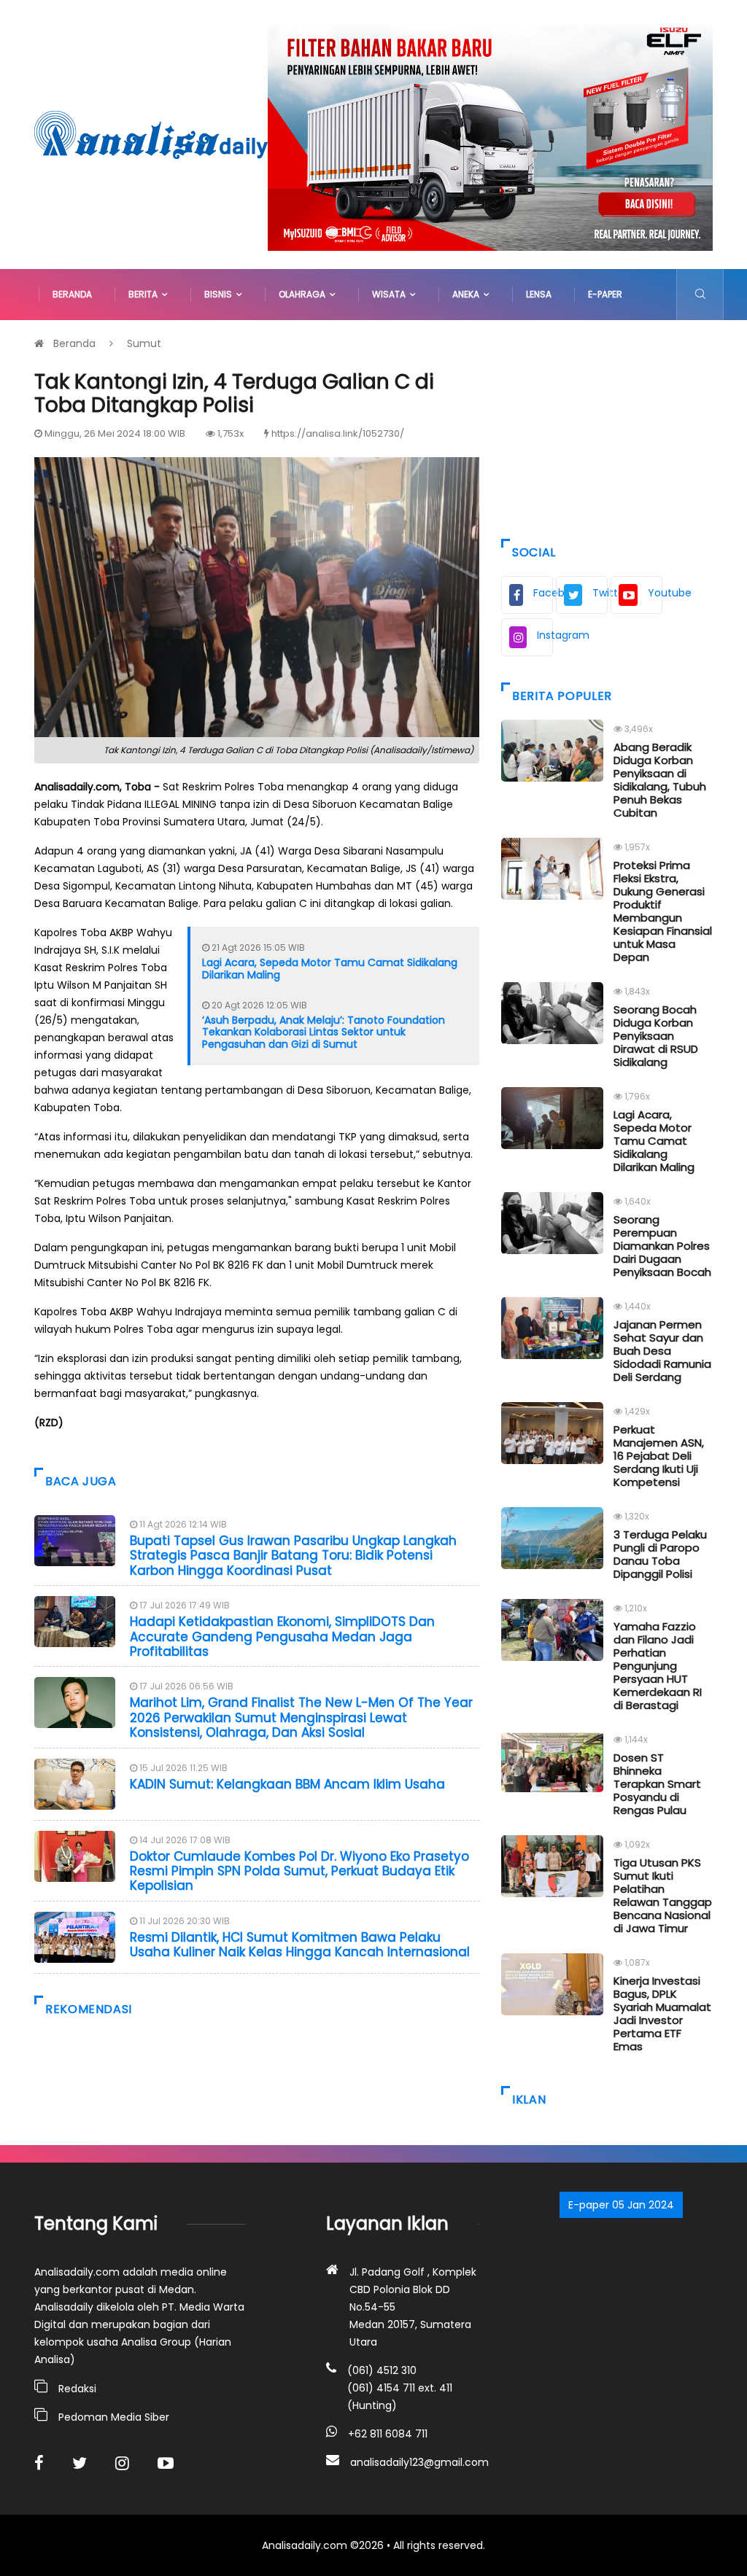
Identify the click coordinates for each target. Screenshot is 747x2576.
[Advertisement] (607, 426)
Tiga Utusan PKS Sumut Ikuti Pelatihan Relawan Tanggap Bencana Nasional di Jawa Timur (663, 1895)
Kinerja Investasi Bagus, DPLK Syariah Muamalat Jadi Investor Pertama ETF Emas (662, 2013)
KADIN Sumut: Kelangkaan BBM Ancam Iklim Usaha (287, 1784)
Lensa (539, 294)
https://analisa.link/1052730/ (338, 433)
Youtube (655, 593)
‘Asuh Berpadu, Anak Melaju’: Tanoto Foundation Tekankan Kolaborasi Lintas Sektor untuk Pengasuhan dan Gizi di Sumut (324, 1032)
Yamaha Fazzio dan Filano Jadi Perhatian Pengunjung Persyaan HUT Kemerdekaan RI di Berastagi (658, 1666)
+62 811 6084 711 (388, 2434)
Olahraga (304, 294)
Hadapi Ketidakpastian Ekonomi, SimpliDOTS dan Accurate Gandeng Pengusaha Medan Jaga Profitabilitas (282, 1637)
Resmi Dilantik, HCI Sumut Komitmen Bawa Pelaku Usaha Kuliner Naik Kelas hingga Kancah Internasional (300, 1945)
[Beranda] (151, 133)
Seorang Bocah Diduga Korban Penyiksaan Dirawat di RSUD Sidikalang (656, 1036)
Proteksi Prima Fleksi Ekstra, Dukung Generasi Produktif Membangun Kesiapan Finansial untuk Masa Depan (663, 911)
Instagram (545, 635)
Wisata (391, 294)
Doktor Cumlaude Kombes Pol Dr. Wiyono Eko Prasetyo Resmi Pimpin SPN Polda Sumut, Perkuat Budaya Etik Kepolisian (299, 1871)
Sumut (144, 343)
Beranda (72, 294)
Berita (145, 294)
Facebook (543, 593)
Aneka (468, 294)
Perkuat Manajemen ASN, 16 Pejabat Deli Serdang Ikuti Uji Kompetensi (659, 1456)
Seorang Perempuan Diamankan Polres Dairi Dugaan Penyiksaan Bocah (662, 1246)
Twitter (600, 593)
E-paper (605, 294)
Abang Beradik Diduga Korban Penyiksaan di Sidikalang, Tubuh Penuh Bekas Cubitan (660, 780)
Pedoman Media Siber (114, 2417)
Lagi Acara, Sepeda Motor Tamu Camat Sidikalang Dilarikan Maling (330, 969)
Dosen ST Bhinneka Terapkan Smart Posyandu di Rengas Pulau (657, 1784)
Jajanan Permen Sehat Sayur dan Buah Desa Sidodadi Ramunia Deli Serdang (662, 1351)
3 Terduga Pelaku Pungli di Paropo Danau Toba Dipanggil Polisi (660, 1554)
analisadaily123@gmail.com (419, 2462)
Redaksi (77, 2389)
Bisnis (220, 294)
